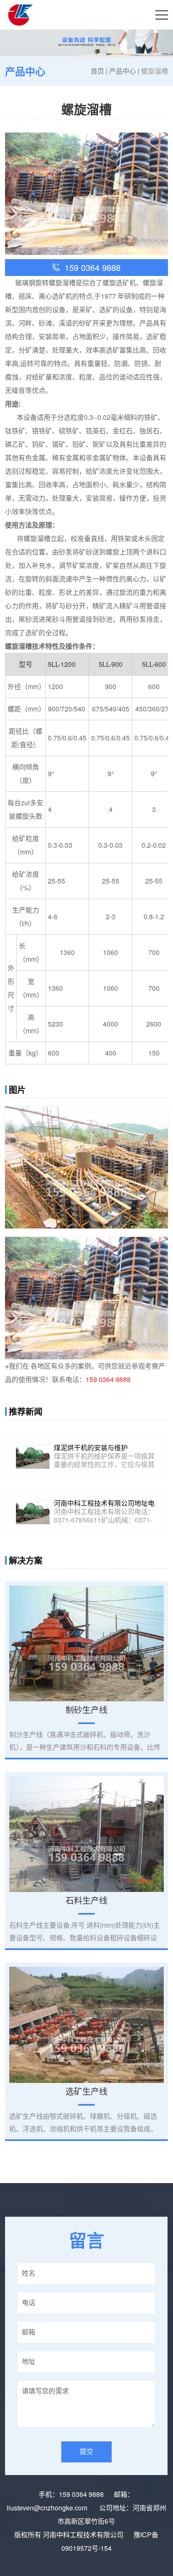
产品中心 (123, 71)
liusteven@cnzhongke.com (48, 2508)
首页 (97, 71)
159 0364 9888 (108, 1379)
